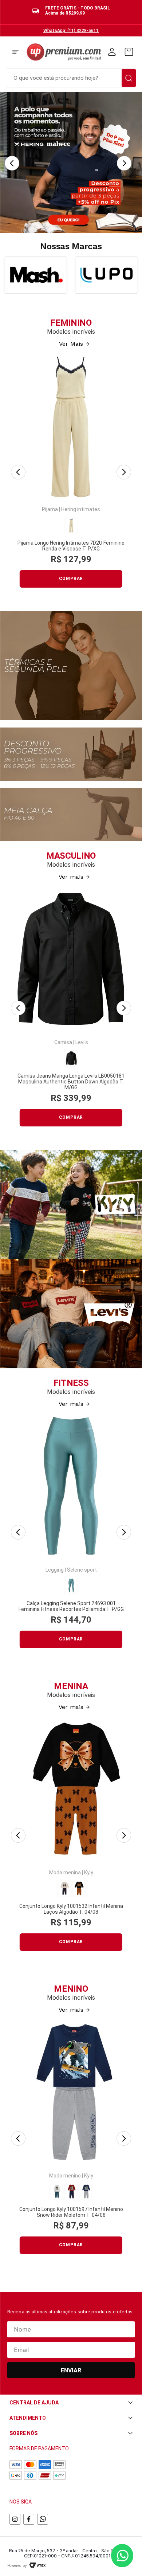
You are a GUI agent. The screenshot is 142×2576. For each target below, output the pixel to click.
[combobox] (71, 77)
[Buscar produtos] (129, 78)
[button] (15, 52)
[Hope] (106, 275)
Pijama (50, 509)
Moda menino (65, 2176)
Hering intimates (81, 509)
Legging (55, 1570)
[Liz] (35, 275)
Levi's (82, 1042)
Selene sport (82, 1570)
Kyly (89, 1873)
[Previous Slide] (12, 163)
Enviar (71, 2370)
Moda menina (65, 1873)
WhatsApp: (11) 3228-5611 (71, 31)
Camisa (63, 1042)
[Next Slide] (124, 163)
